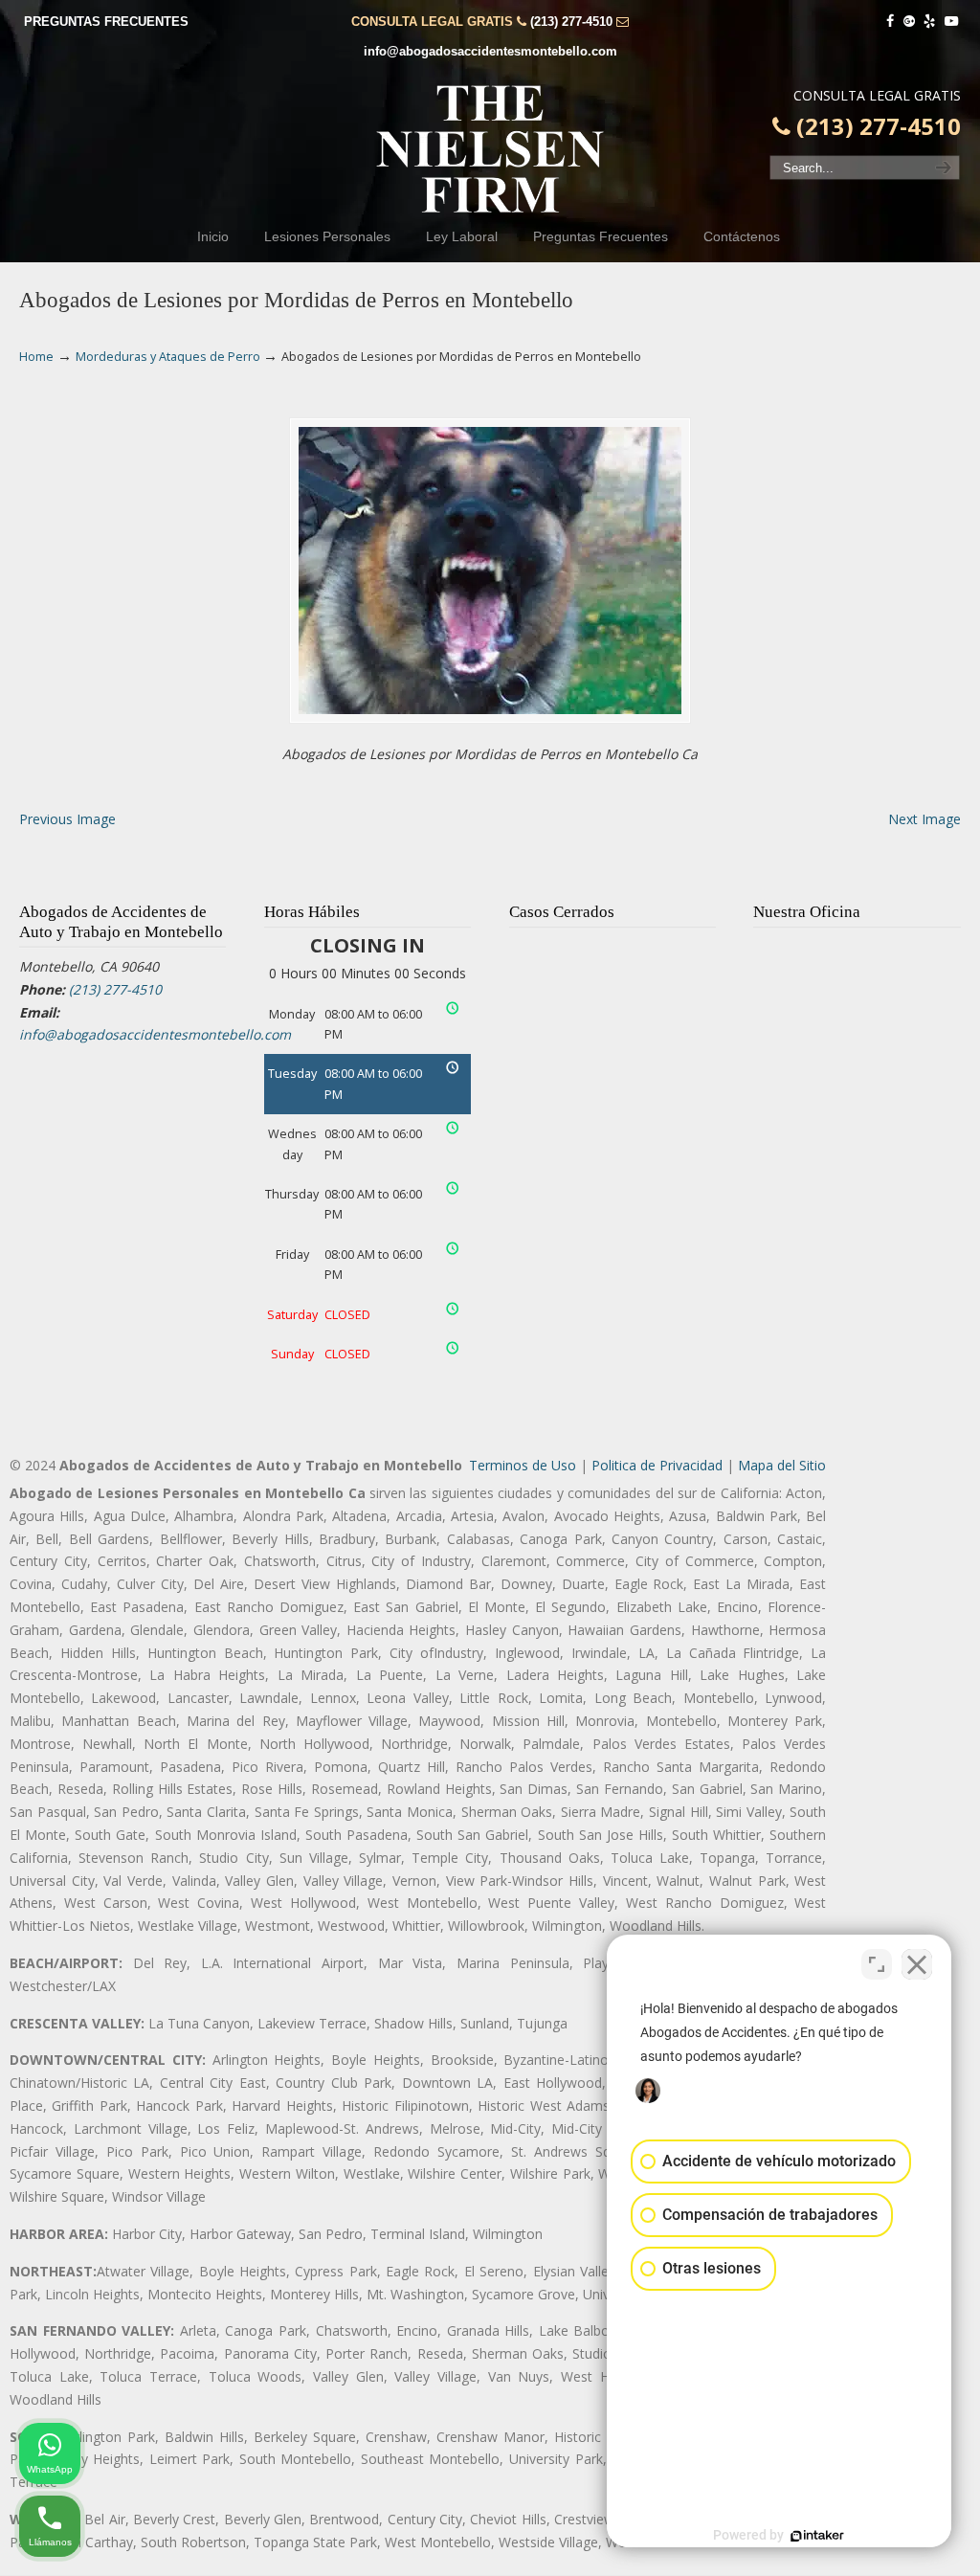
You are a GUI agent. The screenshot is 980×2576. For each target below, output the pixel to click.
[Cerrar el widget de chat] (917, 1964)
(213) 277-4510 (571, 22)
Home (36, 357)
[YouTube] (951, 22)
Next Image (924, 819)
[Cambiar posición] (877, 1964)
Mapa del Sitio (782, 1465)
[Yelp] (930, 22)
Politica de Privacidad (657, 1465)
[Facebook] (890, 22)
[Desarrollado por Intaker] (817, 2536)
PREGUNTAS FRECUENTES (106, 22)
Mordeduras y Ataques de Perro (168, 357)
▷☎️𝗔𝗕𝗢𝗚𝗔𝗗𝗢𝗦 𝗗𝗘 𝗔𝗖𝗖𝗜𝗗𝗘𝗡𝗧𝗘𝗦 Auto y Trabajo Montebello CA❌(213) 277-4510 (490, 149)
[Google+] (909, 22)
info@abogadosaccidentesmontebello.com (490, 51)
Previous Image (67, 819)
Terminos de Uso (523, 1465)
